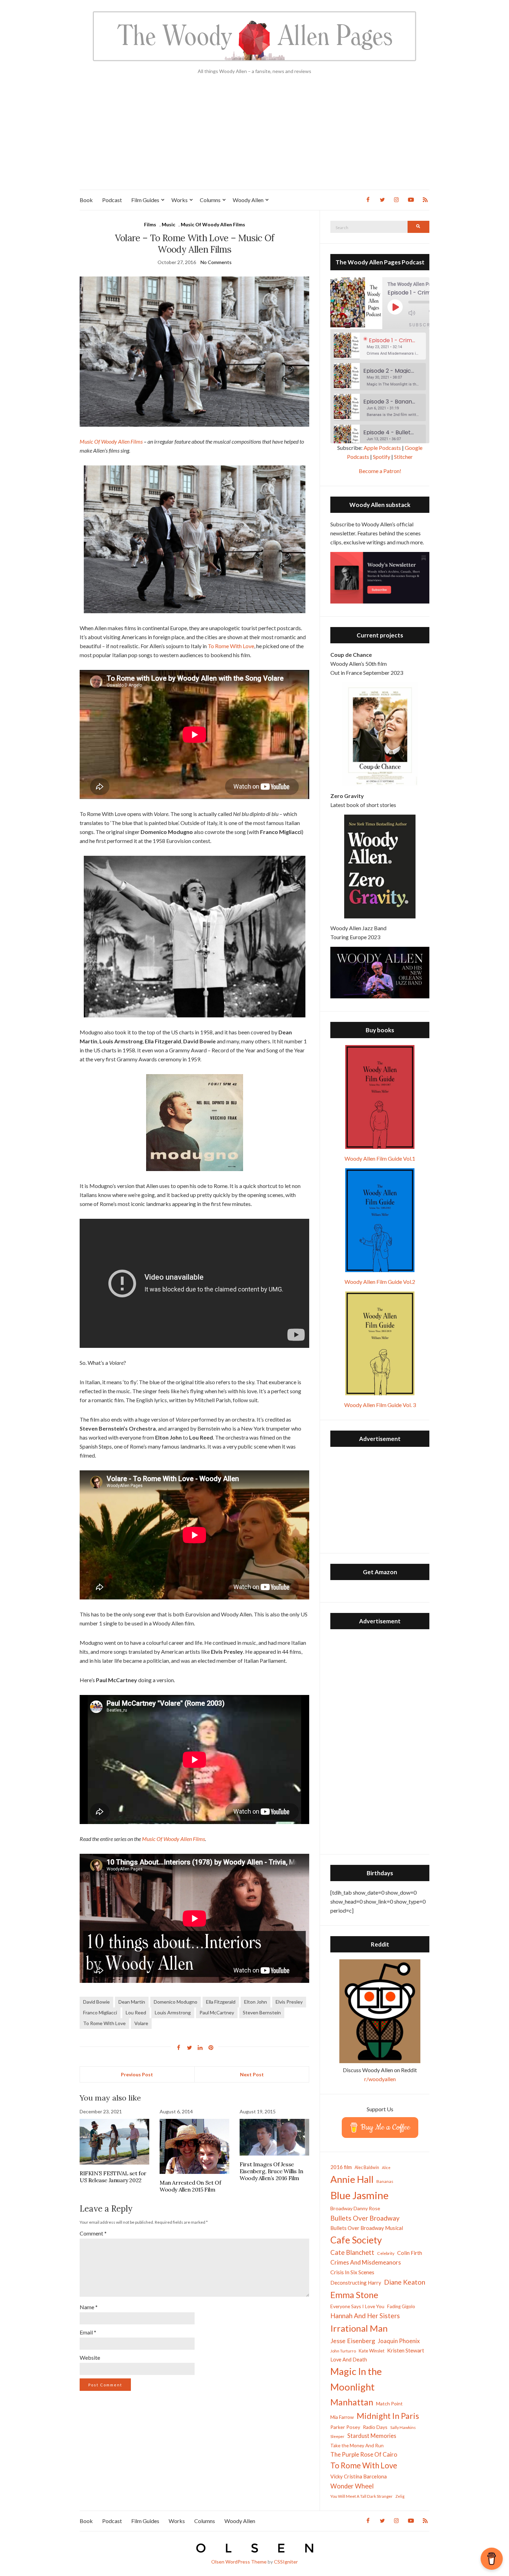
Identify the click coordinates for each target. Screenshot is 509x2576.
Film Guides (145, 200)
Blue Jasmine (359, 2195)
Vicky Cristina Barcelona (359, 2476)
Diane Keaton (405, 2282)
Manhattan (352, 2402)
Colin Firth (410, 2253)
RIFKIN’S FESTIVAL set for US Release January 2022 (113, 2177)
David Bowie (96, 2002)
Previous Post (137, 2074)
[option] (380, 346)
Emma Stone (354, 2295)
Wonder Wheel (352, 2486)
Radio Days (375, 2427)
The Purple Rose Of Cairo (364, 2454)
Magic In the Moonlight (356, 2379)
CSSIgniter (286, 2562)
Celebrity (386, 2253)
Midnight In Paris (388, 2416)
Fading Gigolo (401, 2306)
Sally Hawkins (403, 2427)
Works (180, 200)
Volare (141, 2023)
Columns (210, 200)
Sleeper (337, 2436)
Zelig (400, 2496)
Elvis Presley (289, 2002)
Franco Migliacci (100, 2012)
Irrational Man (359, 2328)
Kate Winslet (372, 2351)
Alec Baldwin (367, 2167)
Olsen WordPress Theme (239, 2562)
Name (89, 2307)
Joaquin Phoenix (399, 2341)
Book (86, 200)
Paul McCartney (217, 2012)
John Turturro (343, 2351)
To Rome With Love (231, 646)
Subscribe (424, 325)
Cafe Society (356, 2240)
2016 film (341, 2167)
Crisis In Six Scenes (352, 2272)
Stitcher (403, 457)
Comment (93, 2233)
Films (150, 224)
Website (90, 2357)
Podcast (112, 200)
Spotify (382, 457)
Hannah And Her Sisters (365, 2316)
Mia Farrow (342, 2417)
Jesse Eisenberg (353, 2341)
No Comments (216, 262)
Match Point (389, 2403)
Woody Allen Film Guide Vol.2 (380, 1282)
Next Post (252, 2074)
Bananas (385, 2181)
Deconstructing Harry (356, 2283)
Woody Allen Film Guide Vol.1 (380, 1158)
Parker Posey (345, 2427)
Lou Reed (136, 2012)
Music (168, 224)
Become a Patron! (380, 471)
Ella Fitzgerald (221, 2002)
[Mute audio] (417, 313)
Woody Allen (248, 200)
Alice (386, 2167)
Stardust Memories (372, 2436)
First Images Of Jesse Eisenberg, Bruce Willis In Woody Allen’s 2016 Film (271, 2171)
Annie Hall (352, 2179)
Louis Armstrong (173, 2012)
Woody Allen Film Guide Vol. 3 (380, 1405)
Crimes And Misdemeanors (366, 2262)
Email (88, 2332)
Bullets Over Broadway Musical (367, 2228)
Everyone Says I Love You (357, 2306)
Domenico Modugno (176, 2002)
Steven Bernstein (262, 2012)
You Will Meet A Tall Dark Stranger (361, 2496)
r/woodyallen (380, 2079)
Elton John (256, 2002)
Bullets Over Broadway (365, 2218)
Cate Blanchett (352, 2252)
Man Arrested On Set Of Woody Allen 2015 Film (190, 2186)
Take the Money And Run (357, 2446)
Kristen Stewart (406, 2350)
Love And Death (349, 2360)
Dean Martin (132, 2002)
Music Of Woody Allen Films (213, 224)
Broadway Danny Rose (355, 2208)
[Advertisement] (254, 138)
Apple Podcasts (382, 448)
